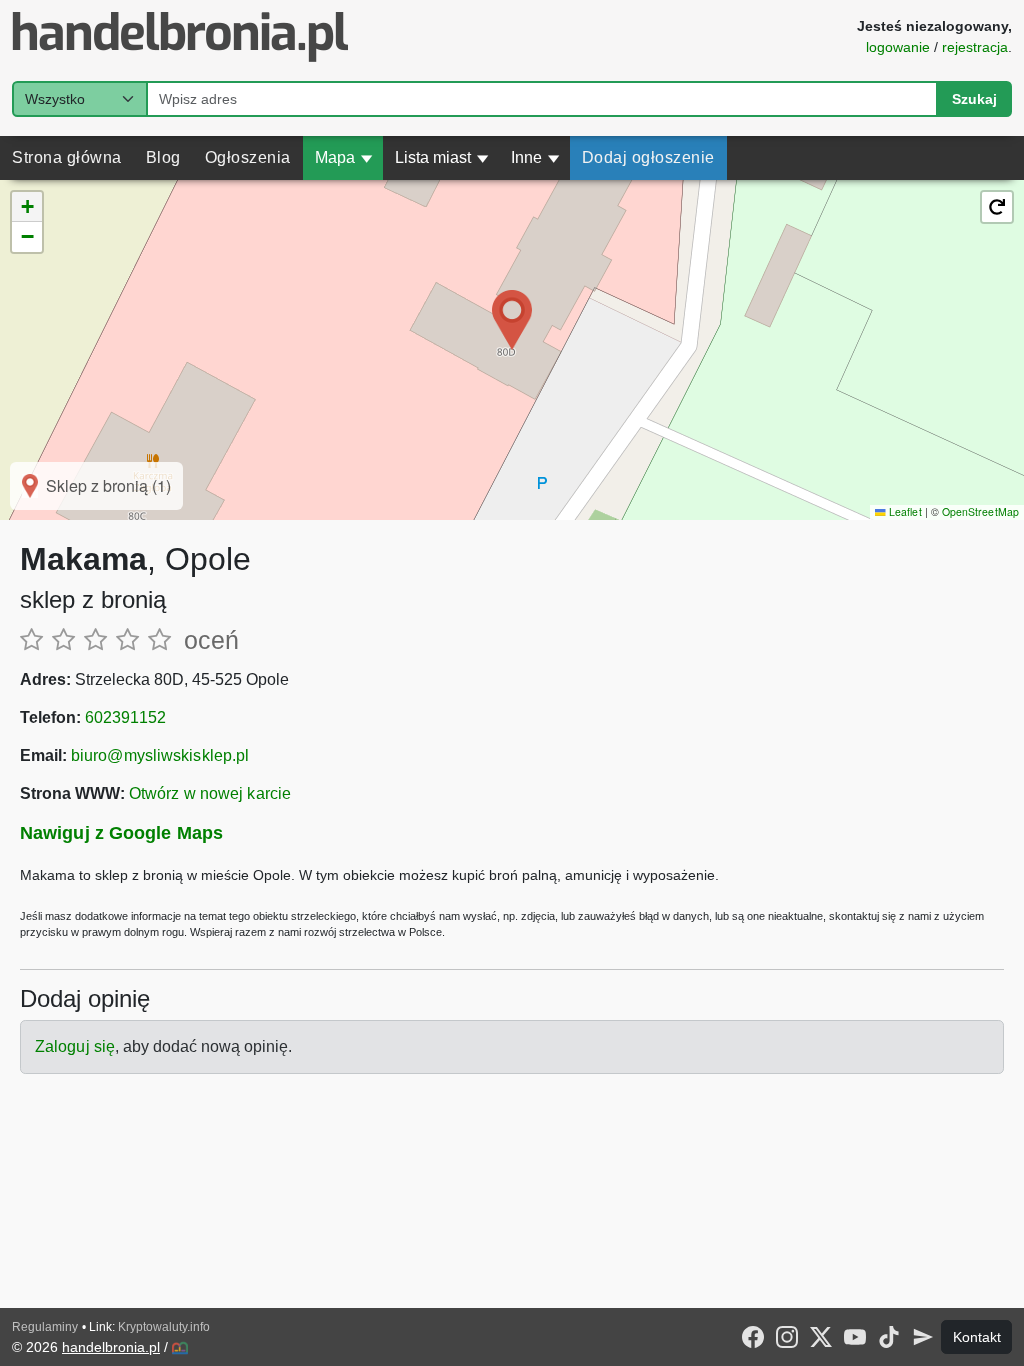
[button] (512, 320)
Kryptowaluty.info (164, 1327)
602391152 (125, 717)
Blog (163, 157)
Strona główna (67, 157)
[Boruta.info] (180, 1348)
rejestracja (975, 47)
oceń (211, 640)
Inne (535, 157)
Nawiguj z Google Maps (121, 833)
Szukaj (974, 99)
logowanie (898, 47)
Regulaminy (45, 1327)
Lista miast (442, 157)
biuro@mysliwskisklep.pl (160, 755)
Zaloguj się (75, 1046)
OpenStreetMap (980, 511)
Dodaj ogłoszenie (648, 157)
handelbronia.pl (111, 1347)
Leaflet (903, 511)
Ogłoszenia (248, 157)
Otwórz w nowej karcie (210, 793)
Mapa (344, 157)
